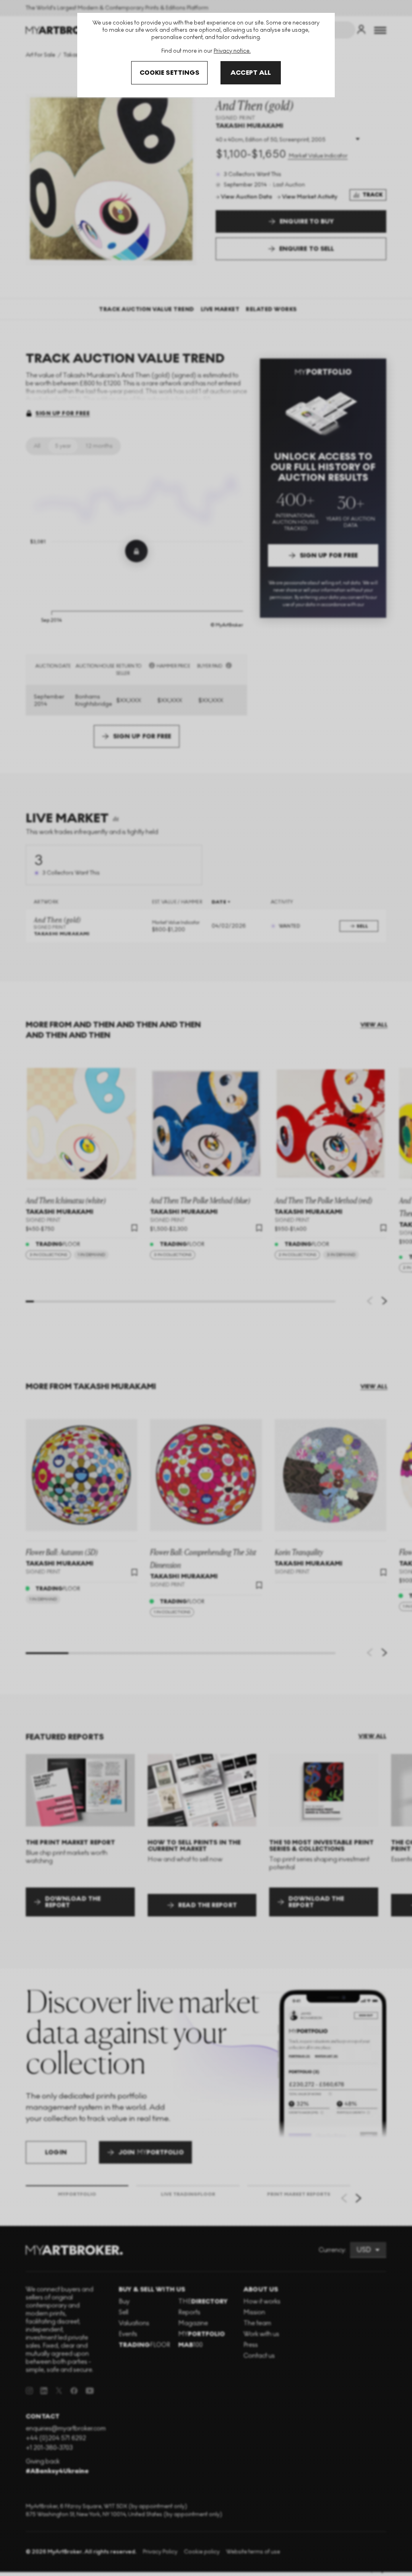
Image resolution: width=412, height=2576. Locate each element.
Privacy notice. (232, 51)
